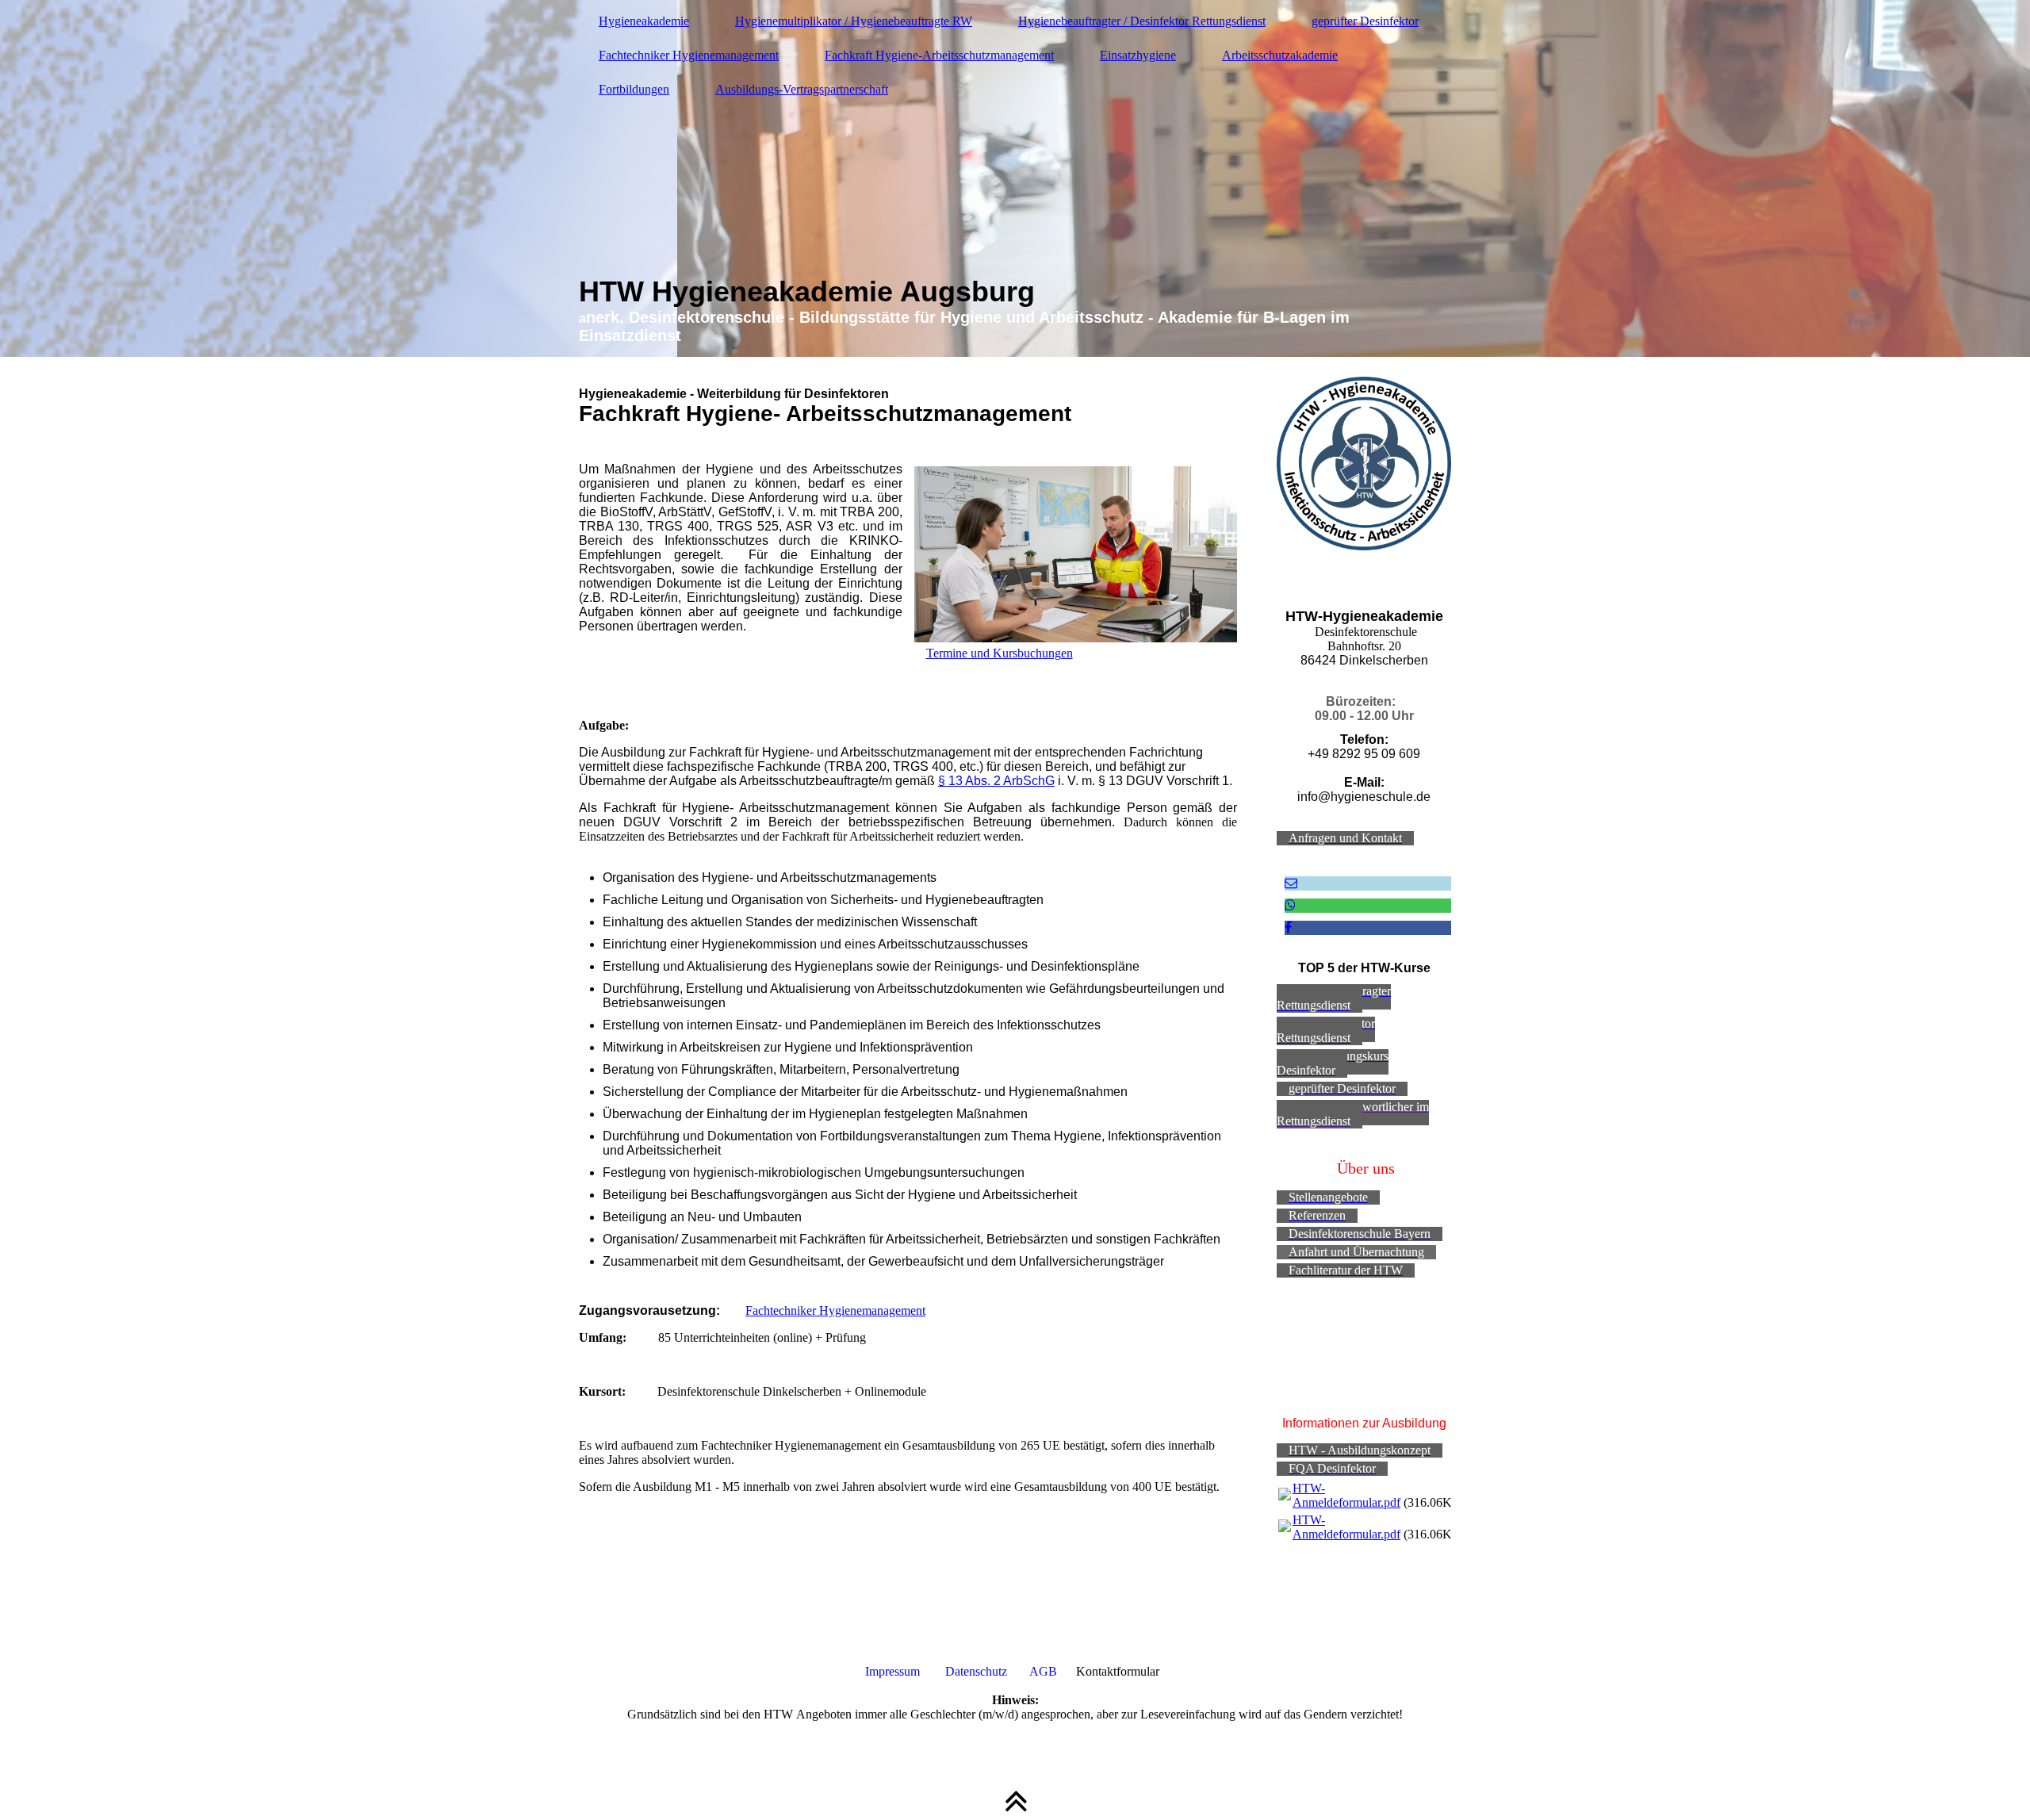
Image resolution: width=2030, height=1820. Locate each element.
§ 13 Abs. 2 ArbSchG (996, 781)
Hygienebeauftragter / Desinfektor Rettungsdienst (1142, 21)
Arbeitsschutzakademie (1280, 55)
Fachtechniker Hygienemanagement (689, 55)
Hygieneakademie (644, 21)
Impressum (892, 1671)
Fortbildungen (634, 89)
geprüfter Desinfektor (1365, 21)
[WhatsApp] (1290, 905)
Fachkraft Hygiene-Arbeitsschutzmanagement (939, 55)
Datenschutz (976, 1671)
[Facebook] (1288, 927)
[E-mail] (1291, 883)
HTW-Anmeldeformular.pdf (1346, 1495)
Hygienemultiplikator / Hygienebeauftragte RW (854, 21)
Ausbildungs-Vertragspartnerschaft (802, 89)
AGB (1045, 1671)
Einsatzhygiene (1138, 55)
